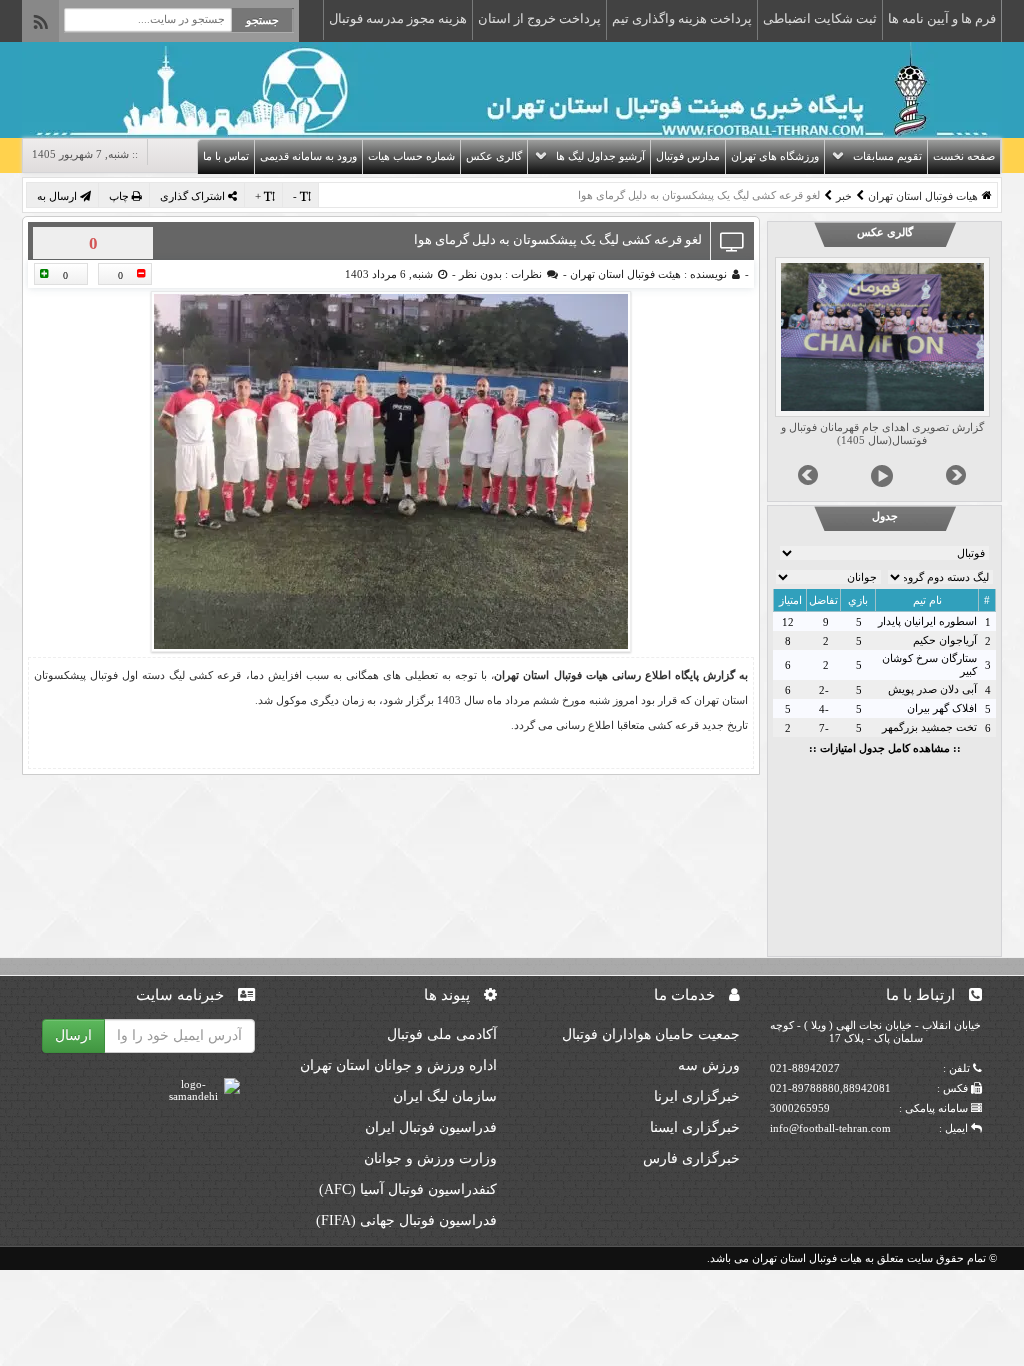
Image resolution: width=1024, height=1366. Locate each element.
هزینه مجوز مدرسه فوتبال (398, 18)
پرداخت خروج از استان (539, 18)
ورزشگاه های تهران (775, 156)
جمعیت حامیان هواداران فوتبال (651, 1034)
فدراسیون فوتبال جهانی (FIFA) (406, 1220)
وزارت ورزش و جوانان (430, 1158)
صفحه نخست (964, 156)
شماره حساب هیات (411, 156)
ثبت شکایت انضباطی (820, 18)
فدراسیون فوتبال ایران (431, 1127)
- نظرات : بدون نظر (511, 274)
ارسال (73, 1035)
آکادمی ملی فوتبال (442, 1034)
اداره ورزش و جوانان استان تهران (398, 1065)
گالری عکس (494, 156)
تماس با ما (226, 156)
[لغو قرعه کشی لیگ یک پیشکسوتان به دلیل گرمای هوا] (391, 471)
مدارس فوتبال (688, 156)
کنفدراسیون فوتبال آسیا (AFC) (408, 1189)
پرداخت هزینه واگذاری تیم (682, 18)
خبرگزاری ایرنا (697, 1096)
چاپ (120, 196)
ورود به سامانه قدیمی (308, 156)
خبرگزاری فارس (691, 1158)
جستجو (262, 20)
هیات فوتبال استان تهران (923, 196)
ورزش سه (709, 1065)
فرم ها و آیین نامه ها (942, 18)
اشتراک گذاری (194, 196)
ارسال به (58, 196)
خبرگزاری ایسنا (695, 1127)
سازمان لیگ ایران (445, 1096)
